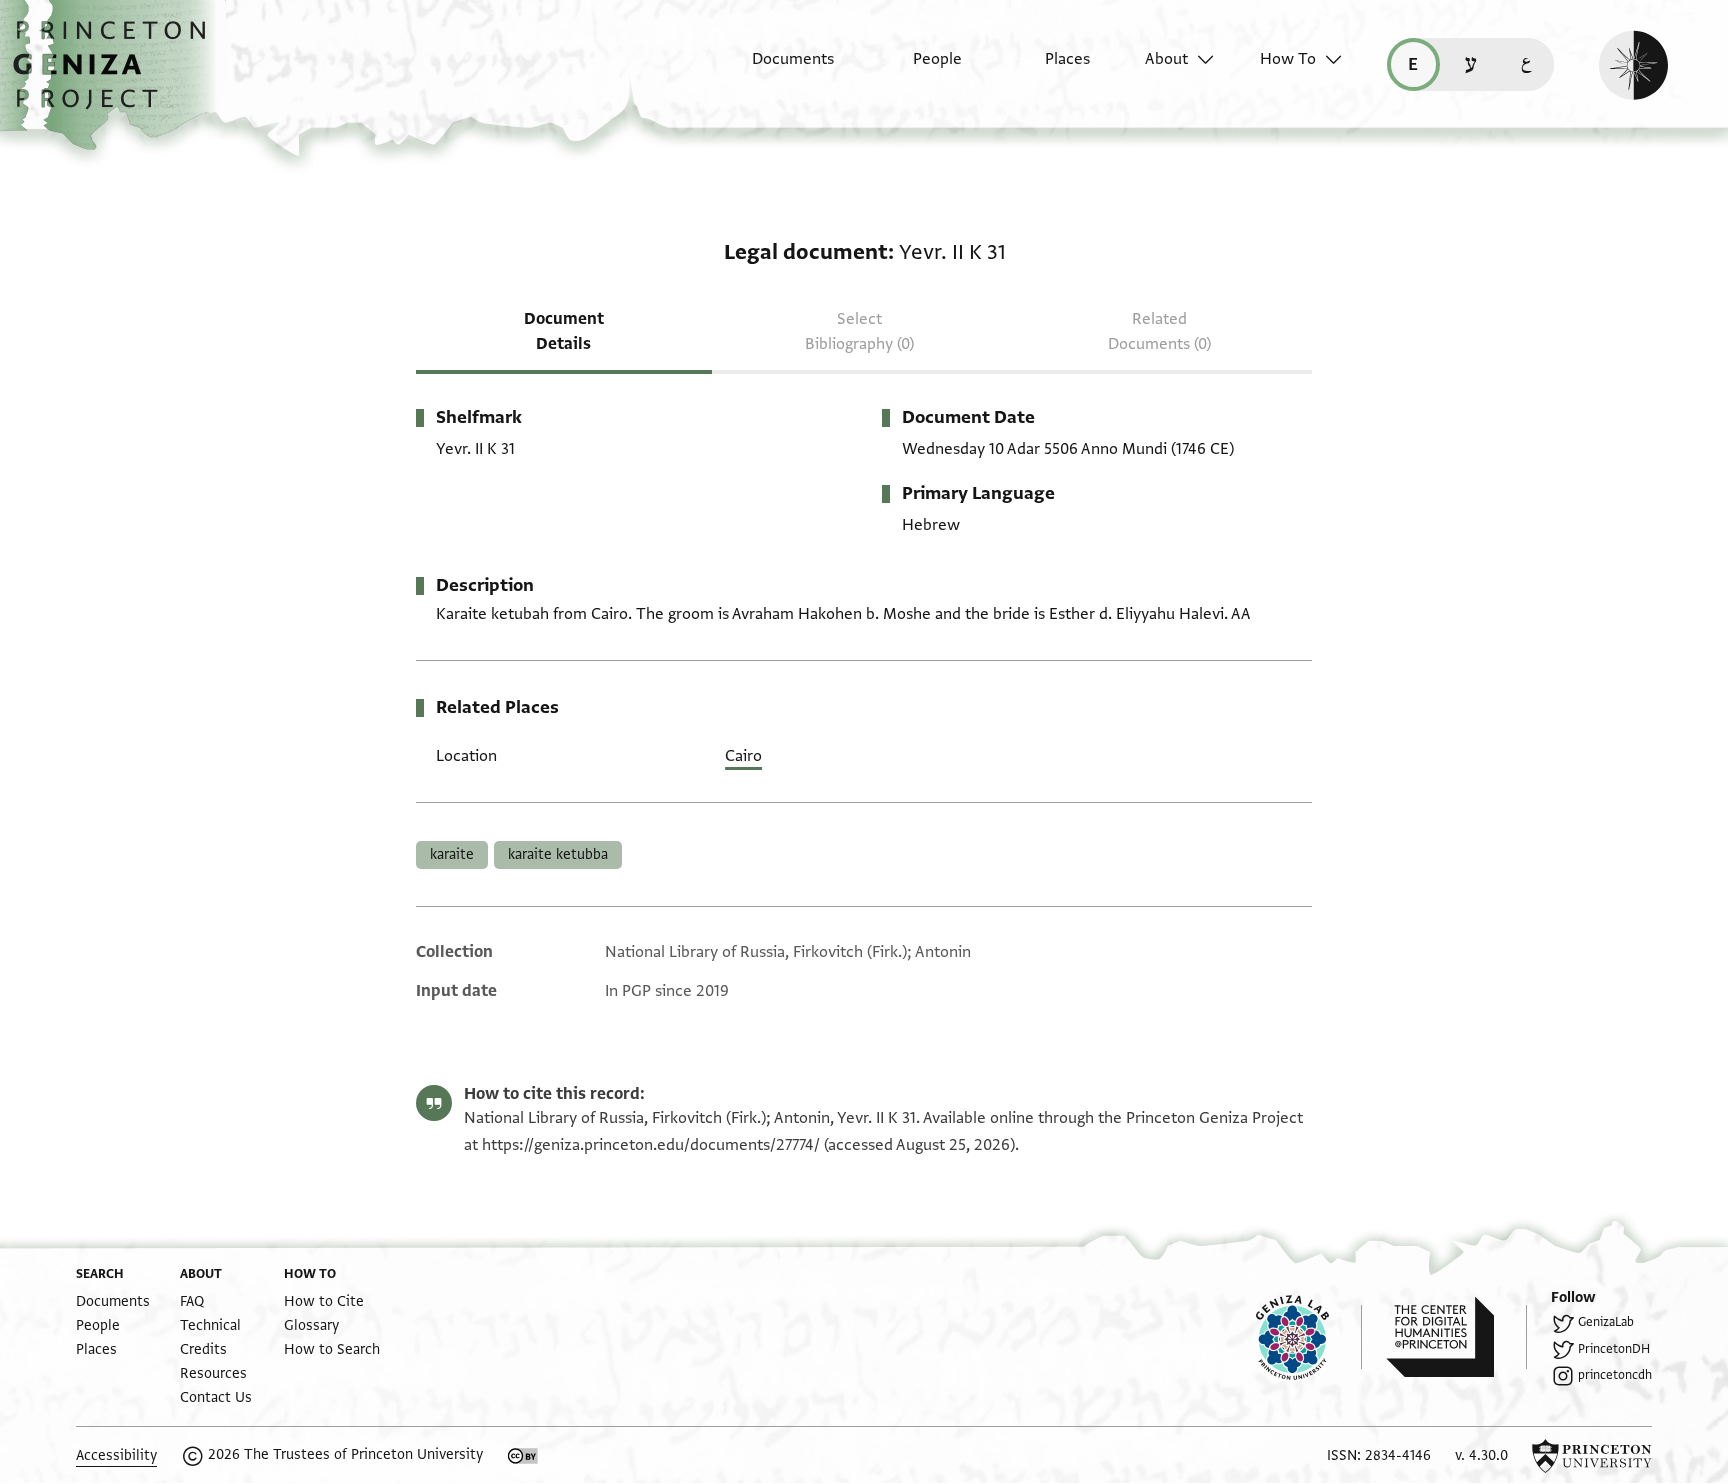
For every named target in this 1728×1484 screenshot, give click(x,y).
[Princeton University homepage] (1592, 1456)
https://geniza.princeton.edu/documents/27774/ (651, 1145)
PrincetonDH (1614, 1349)
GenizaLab (1606, 1322)
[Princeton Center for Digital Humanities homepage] (1456, 1337)
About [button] (1166, 59)
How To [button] (1288, 59)
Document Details (564, 331)
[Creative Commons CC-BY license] (523, 1456)
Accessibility (116, 1455)
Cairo (743, 756)
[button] (116, 75)
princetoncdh (1615, 1375)
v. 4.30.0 (1481, 1455)
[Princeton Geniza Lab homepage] (1309, 1337)
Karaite (452, 854)
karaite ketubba (558, 854)
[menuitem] (775, 69)
